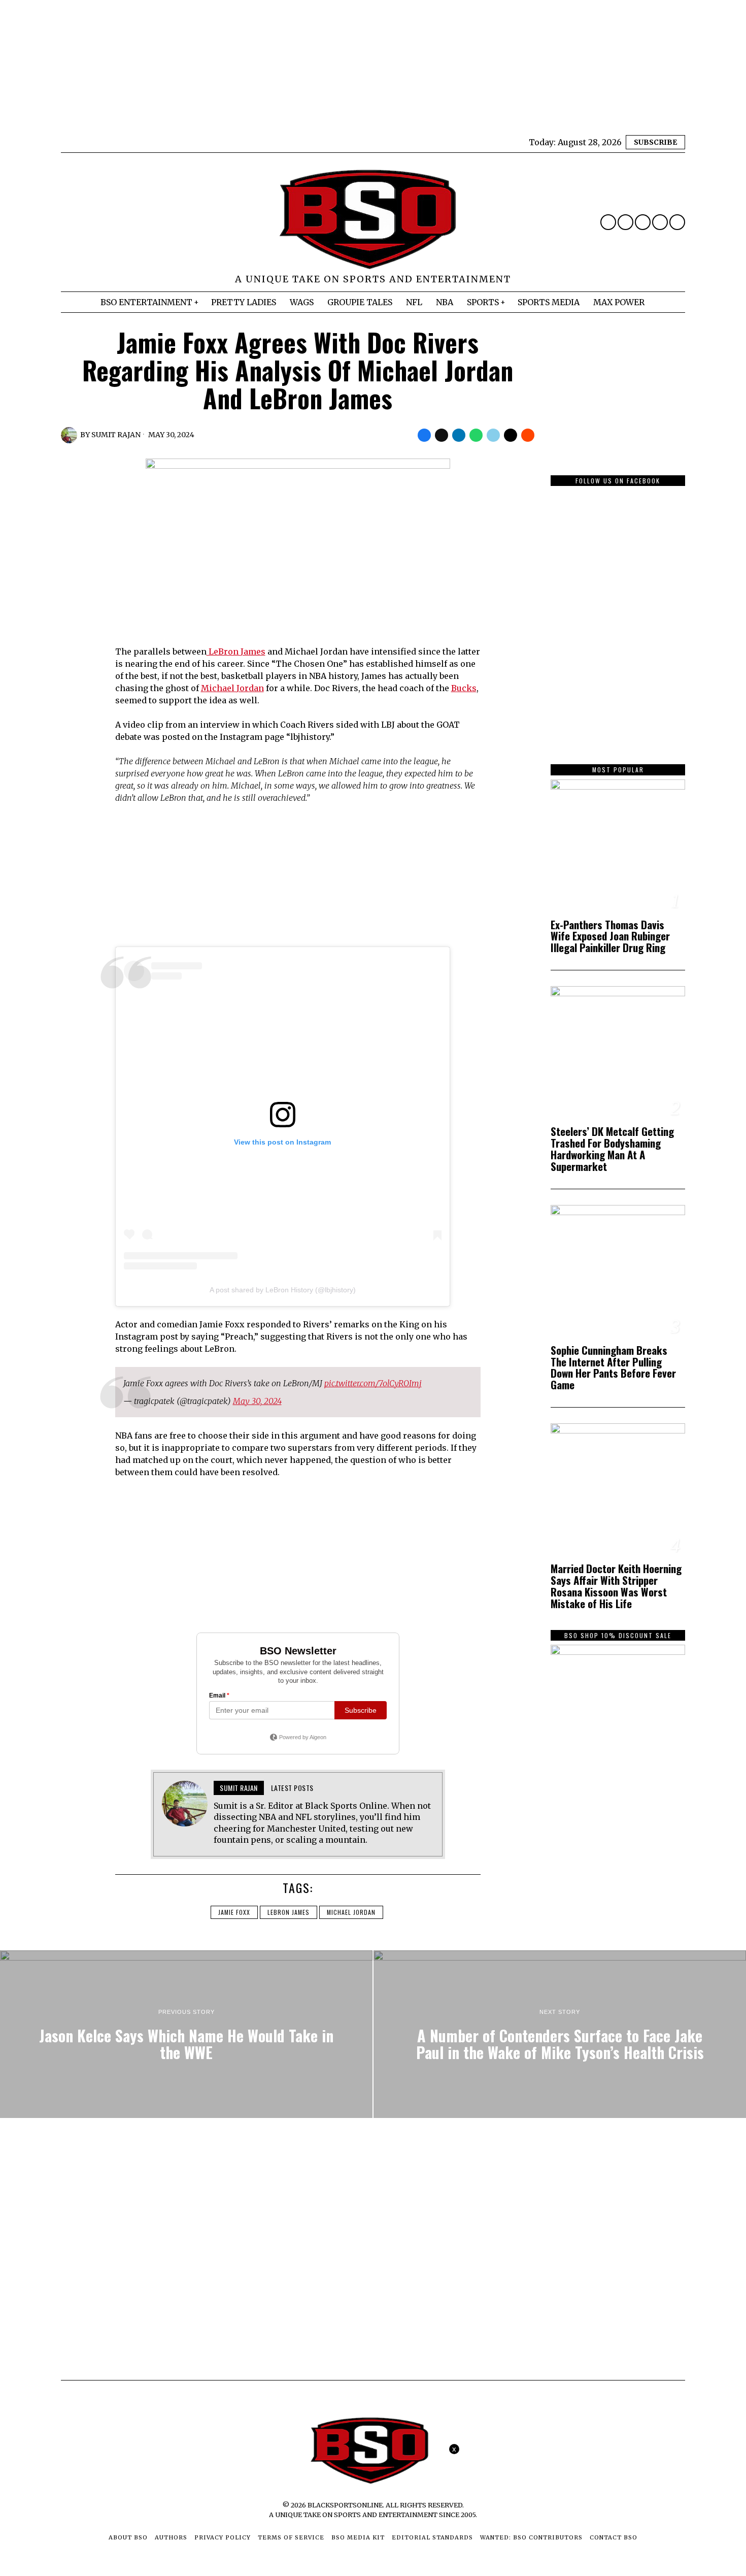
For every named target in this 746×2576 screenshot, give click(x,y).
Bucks (464, 688)
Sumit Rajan (116, 435)
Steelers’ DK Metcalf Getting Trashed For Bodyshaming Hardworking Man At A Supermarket (612, 1149)
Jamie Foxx (234, 1912)
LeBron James (236, 651)
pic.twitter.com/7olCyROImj (373, 1383)
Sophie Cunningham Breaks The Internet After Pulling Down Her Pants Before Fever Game (613, 1368)
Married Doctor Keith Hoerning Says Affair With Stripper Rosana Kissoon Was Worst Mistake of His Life (616, 1586)
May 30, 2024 (257, 1401)
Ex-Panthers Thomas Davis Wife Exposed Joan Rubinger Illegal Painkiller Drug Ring (610, 937)
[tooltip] (608, 222)
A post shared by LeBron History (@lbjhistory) (283, 1290)
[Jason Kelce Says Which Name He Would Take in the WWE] (186, 2034)
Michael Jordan (232, 688)
